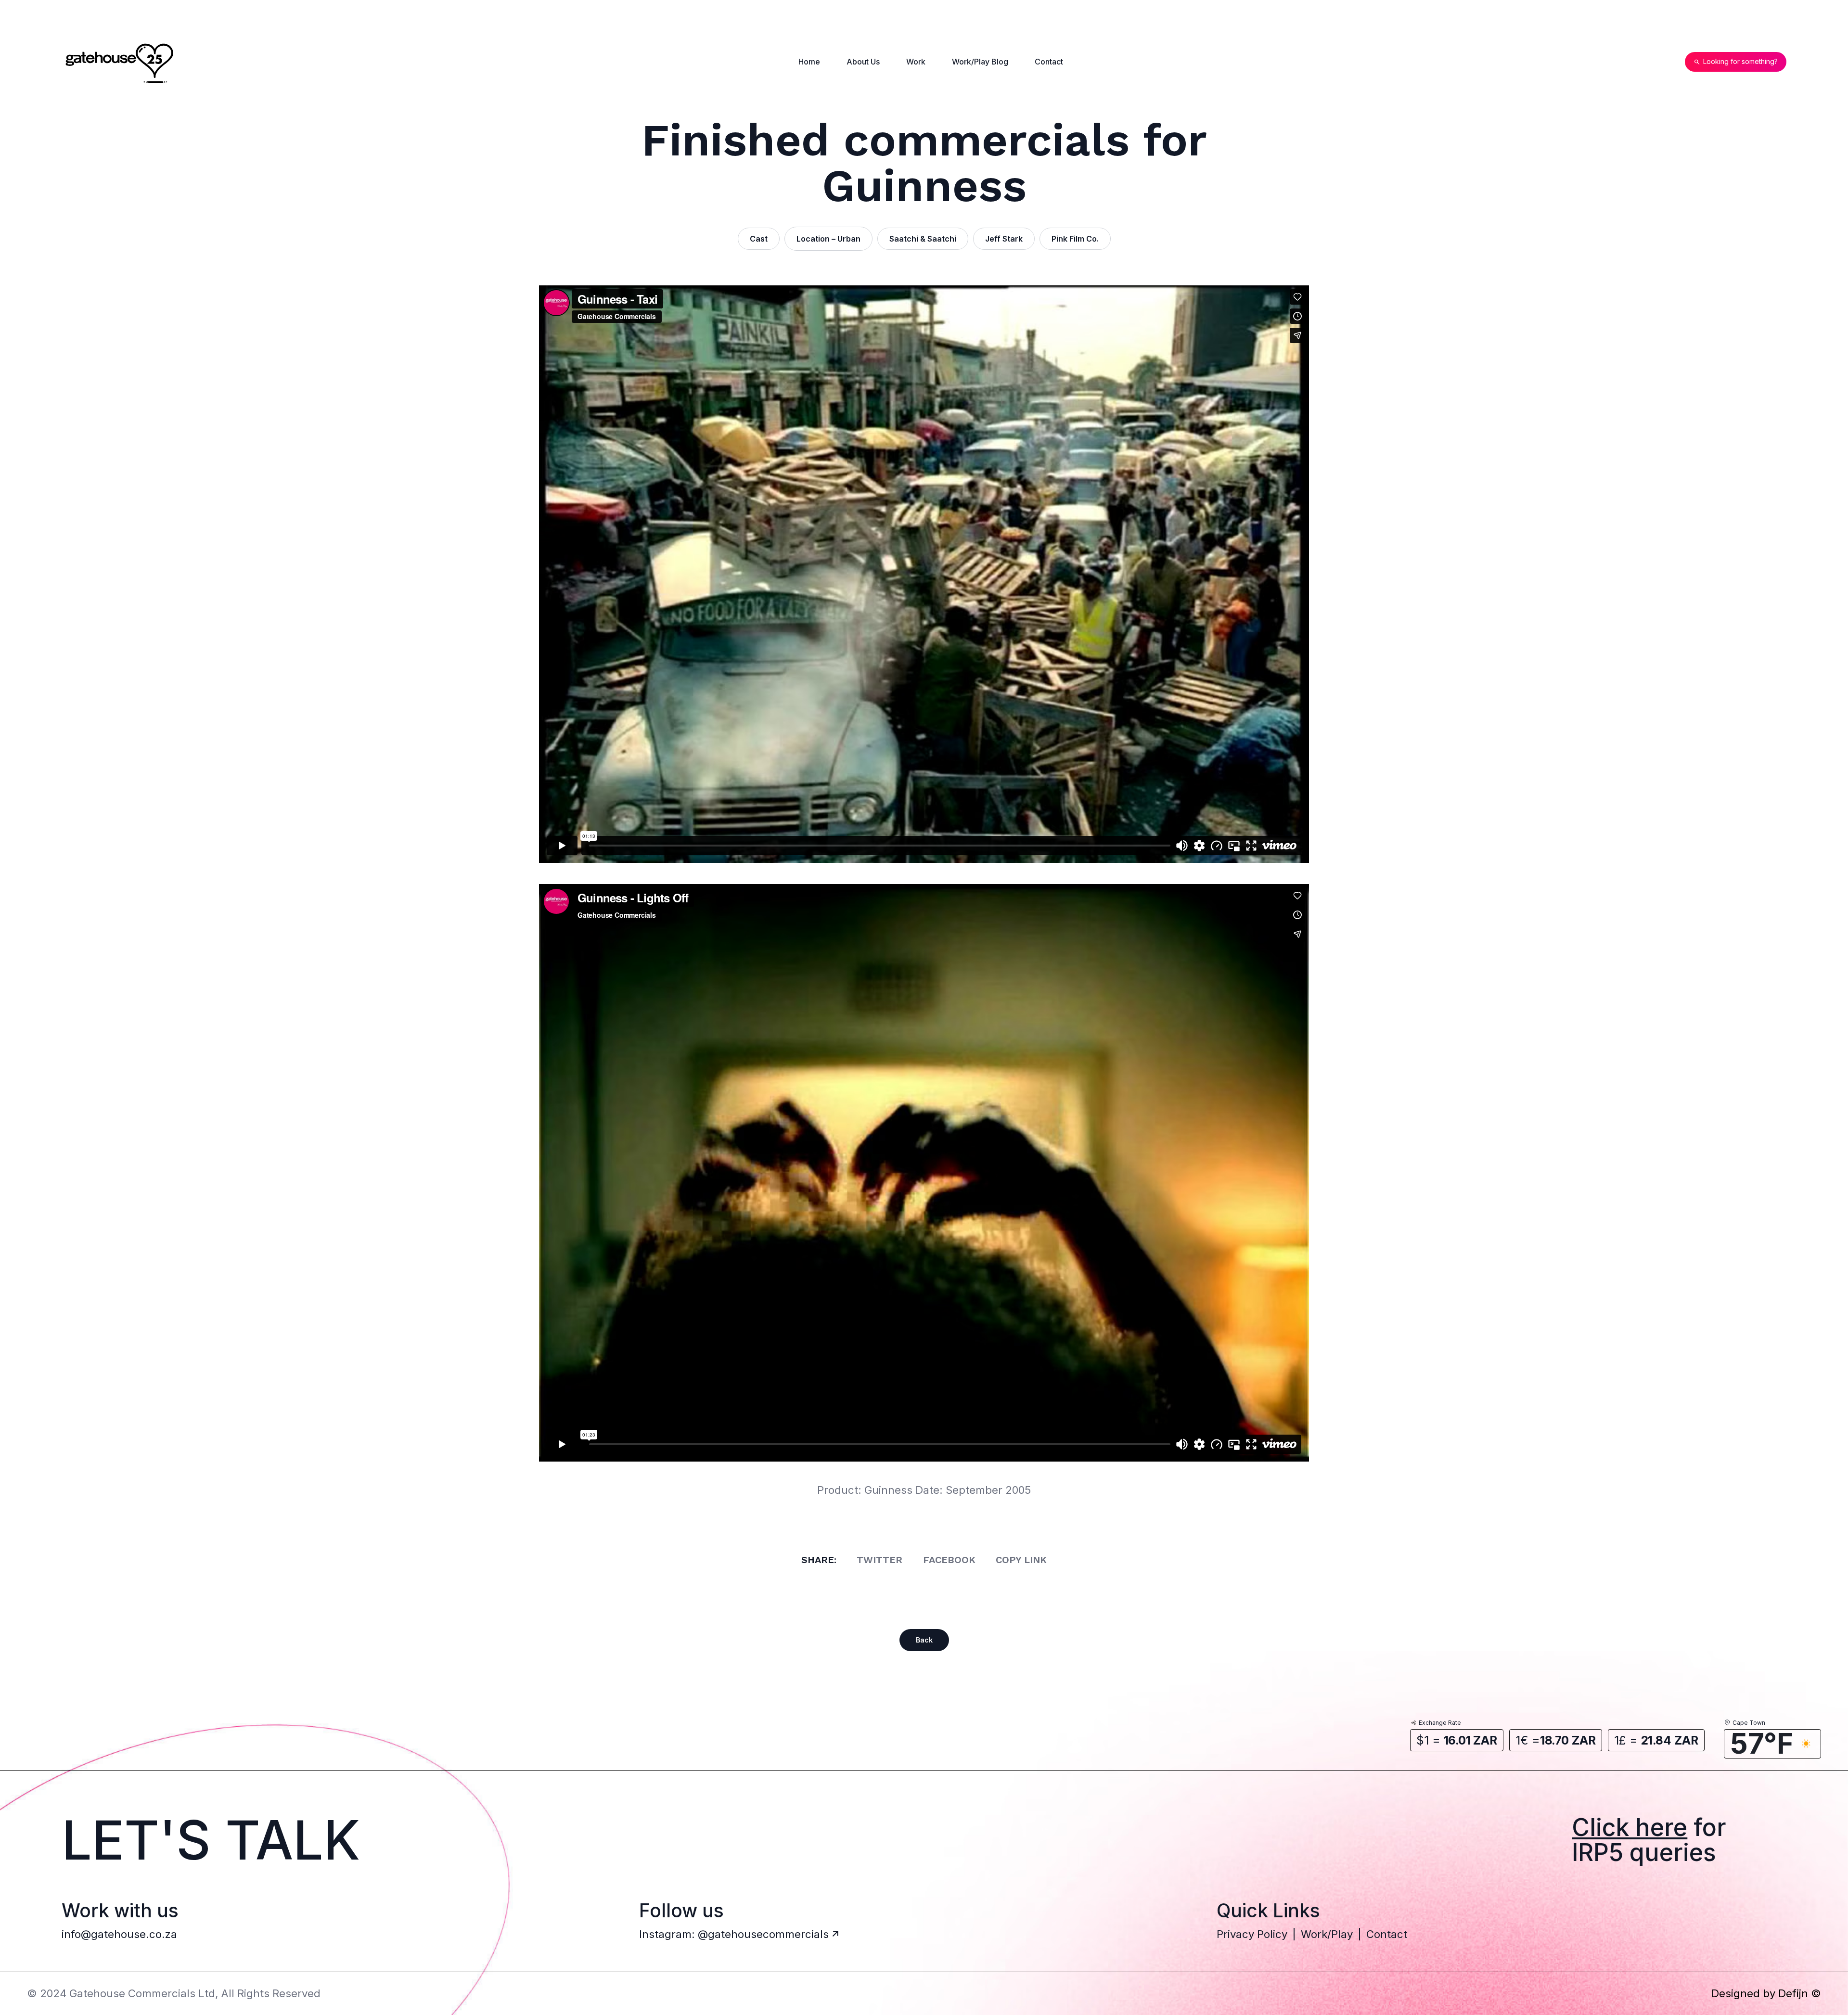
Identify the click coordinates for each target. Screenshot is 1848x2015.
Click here (1630, 1827)
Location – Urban (828, 239)
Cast (759, 239)
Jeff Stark (1004, 239)
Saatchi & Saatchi (923, 239)
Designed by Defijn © (1766, 1993)
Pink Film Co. (1075, 239)
